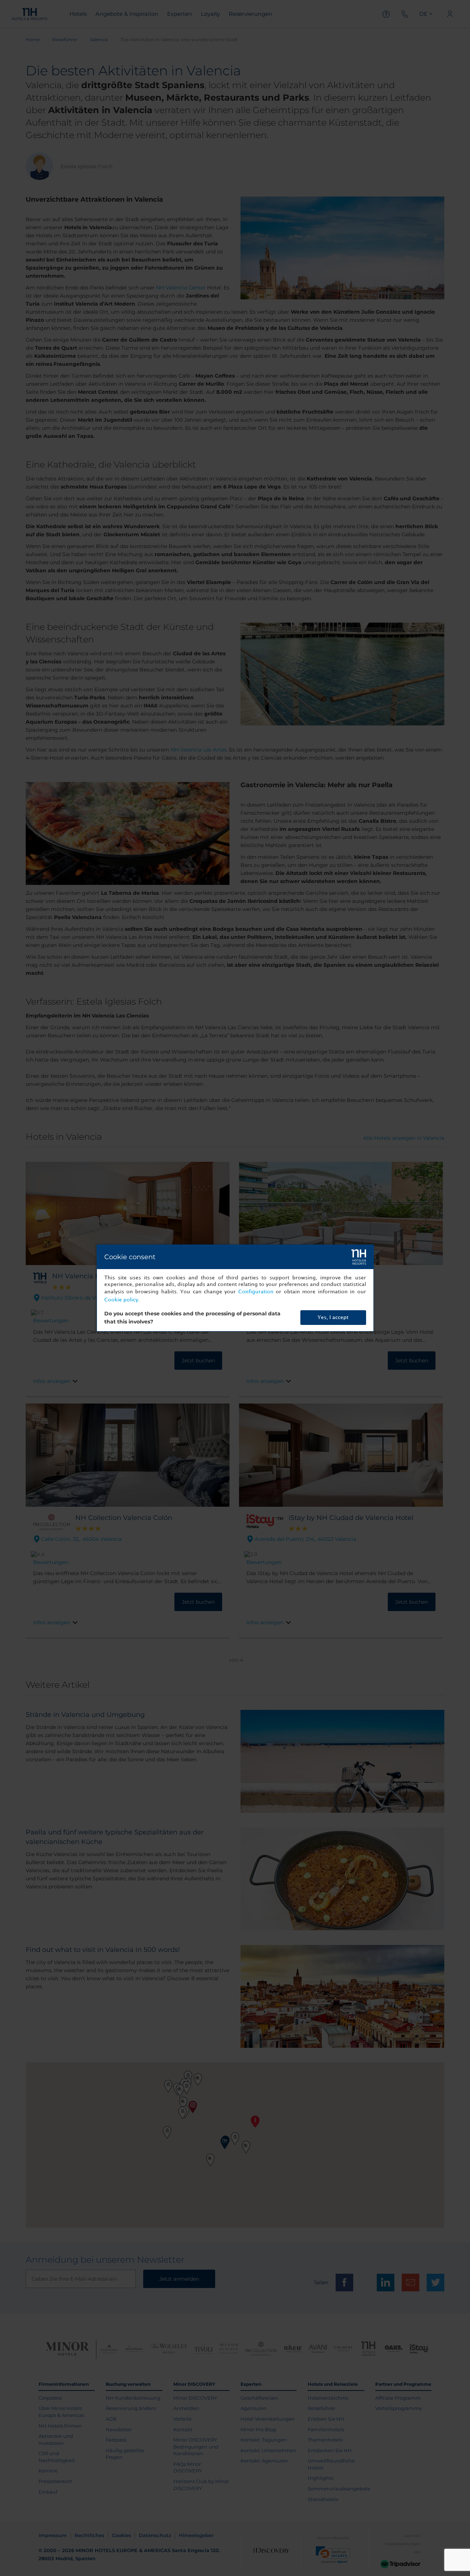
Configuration (256, 1292)
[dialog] (235, 1288)
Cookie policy (121, 1300)
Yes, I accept (333, 1317)
